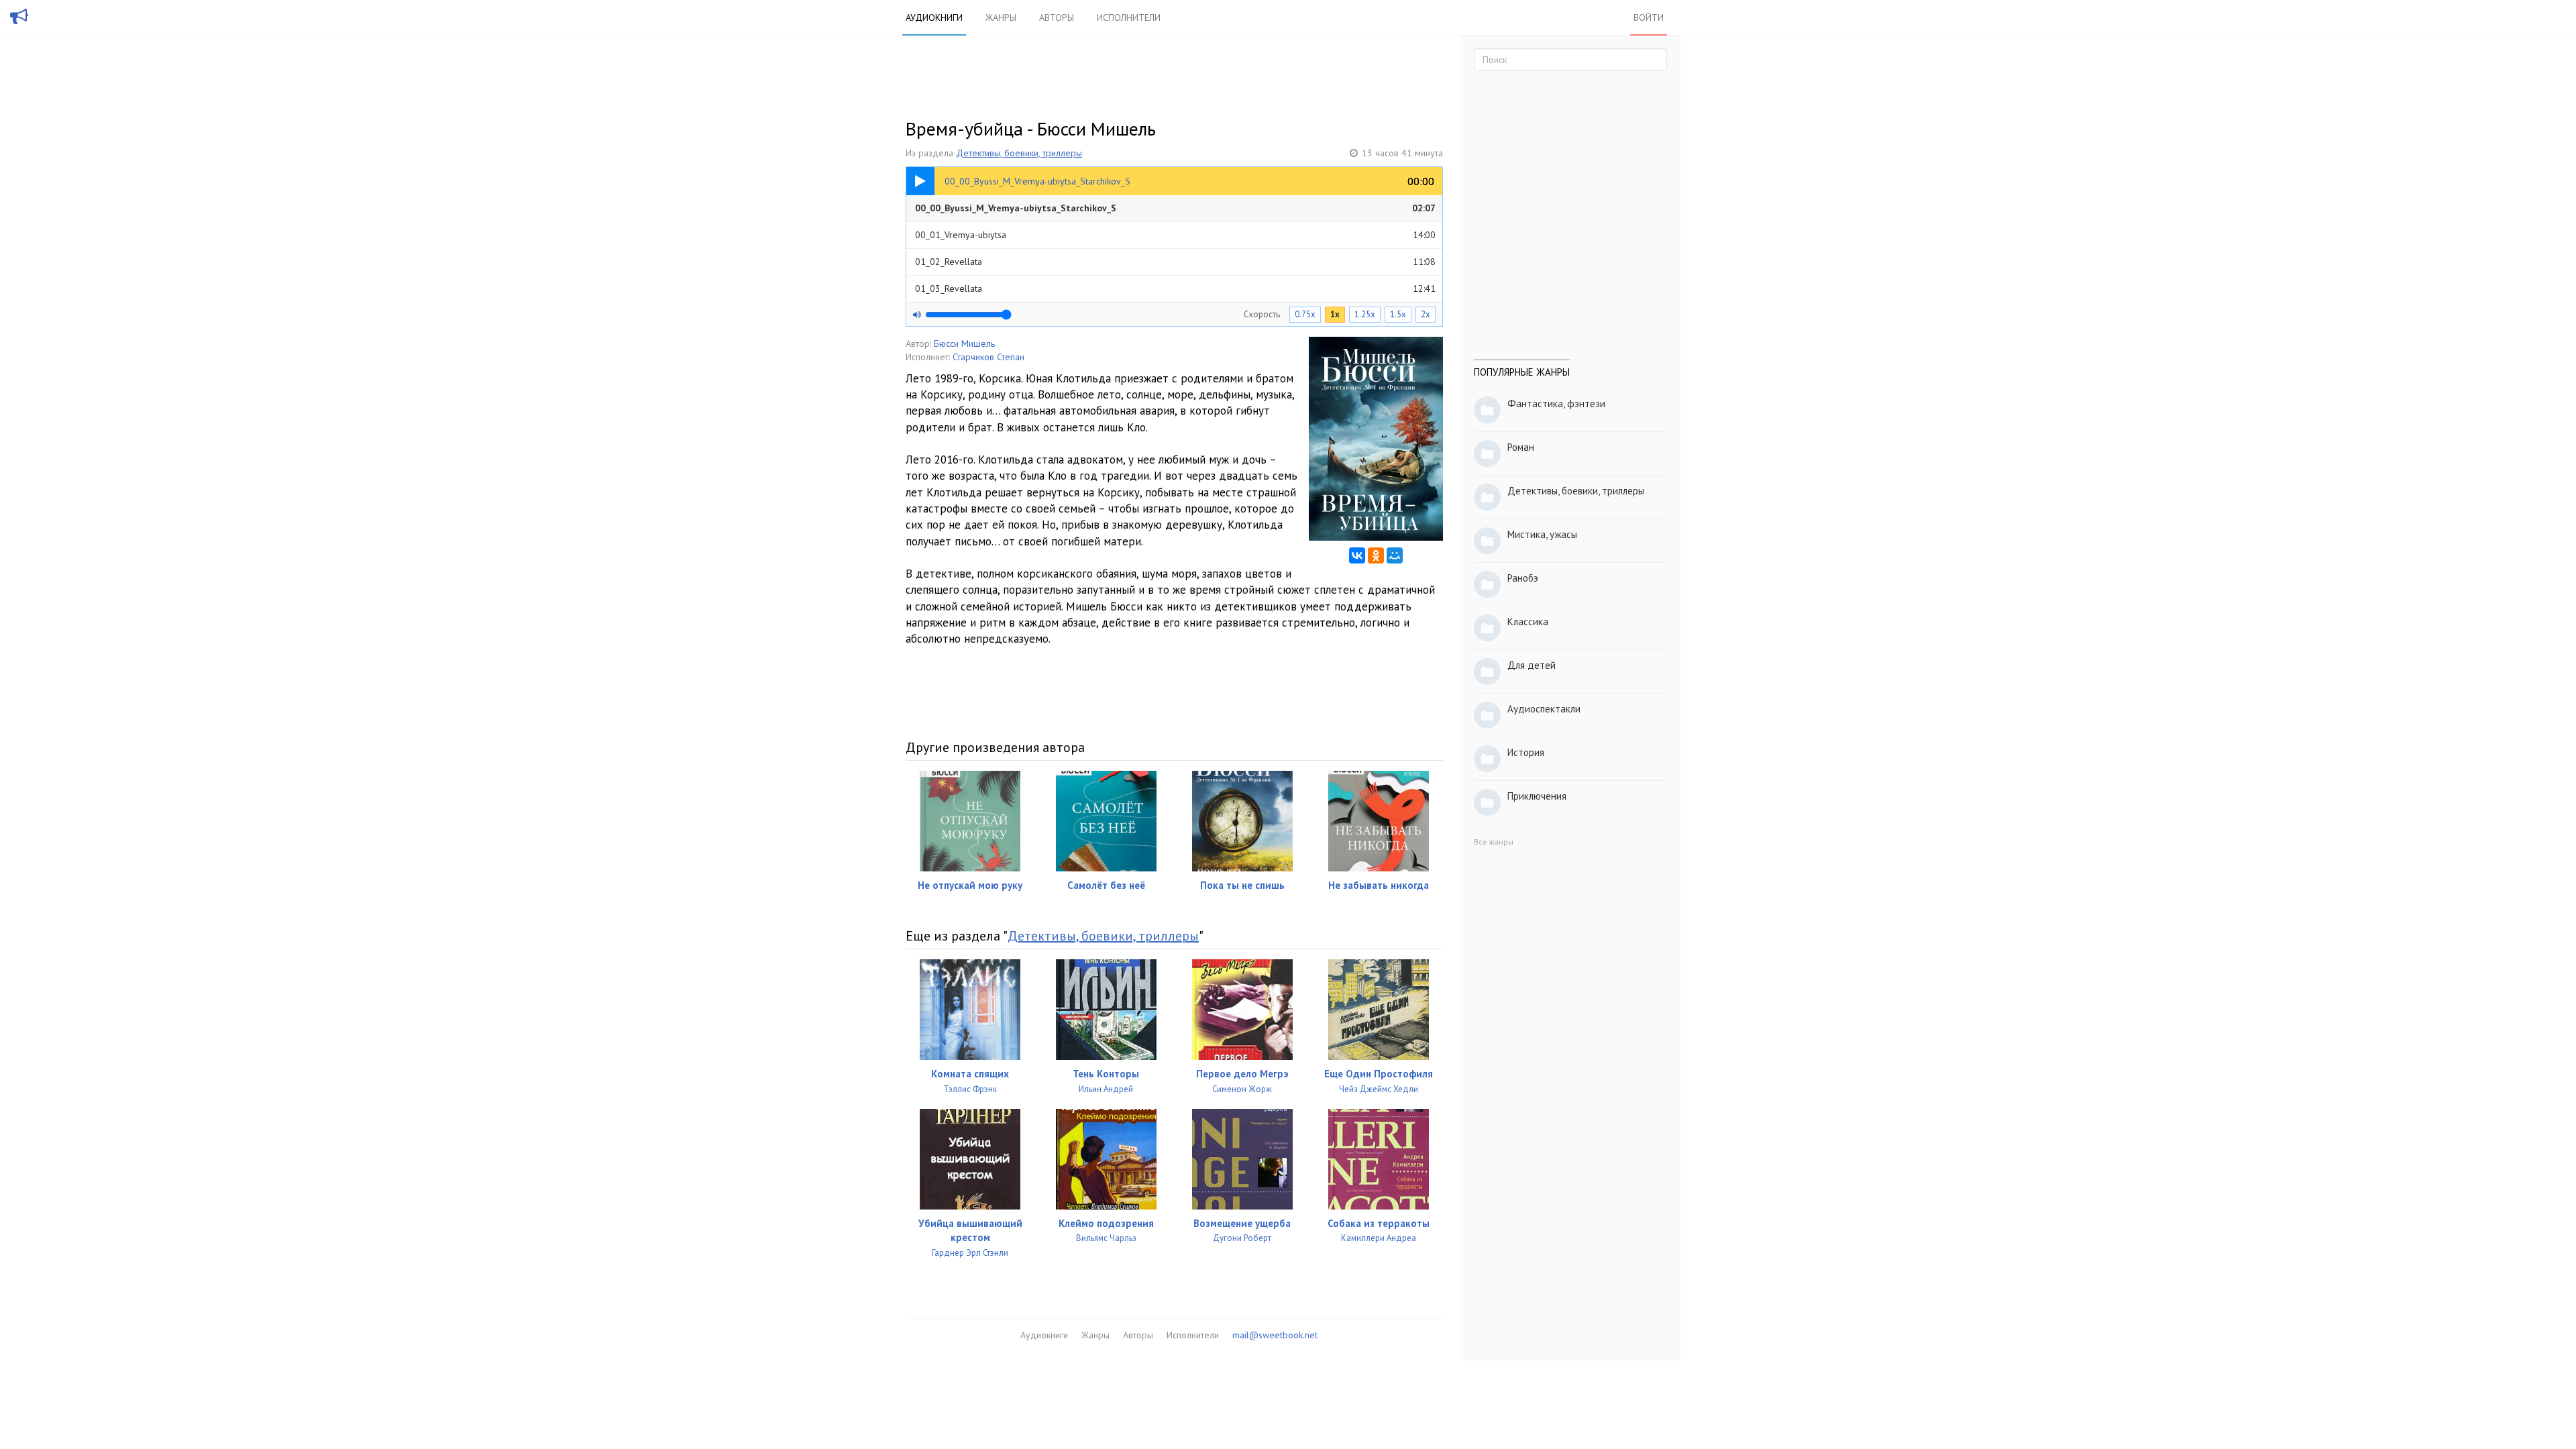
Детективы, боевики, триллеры (1019, 153)
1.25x (1365, 314)
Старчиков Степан (988, 357)
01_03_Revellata (1175, 288)
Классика (1528, 622)
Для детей (1532, 665)
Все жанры (1494, 842)
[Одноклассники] (1376, 555)
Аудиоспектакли (1544, 709)
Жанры (1001, 17)
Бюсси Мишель (964, 343)
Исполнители (1129, 17)
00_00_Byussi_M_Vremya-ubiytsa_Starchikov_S (1175, 208)
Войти (1649, 17)
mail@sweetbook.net (1275, 1335)
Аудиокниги (934, 17)
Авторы (1057, 17)
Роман (1521, 447)
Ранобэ (1523, 578)
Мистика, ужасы (1542, 534)
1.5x (1398, 314)
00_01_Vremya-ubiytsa (1175, 235)
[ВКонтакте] (1357, 555)
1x (1335, 314)
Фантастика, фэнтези (1556, 404)
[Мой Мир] (1395, 555)
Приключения (1537, 796)
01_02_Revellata (1175, 262)
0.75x (1305, 314)
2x (1426, 314)
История (1526, 752)
